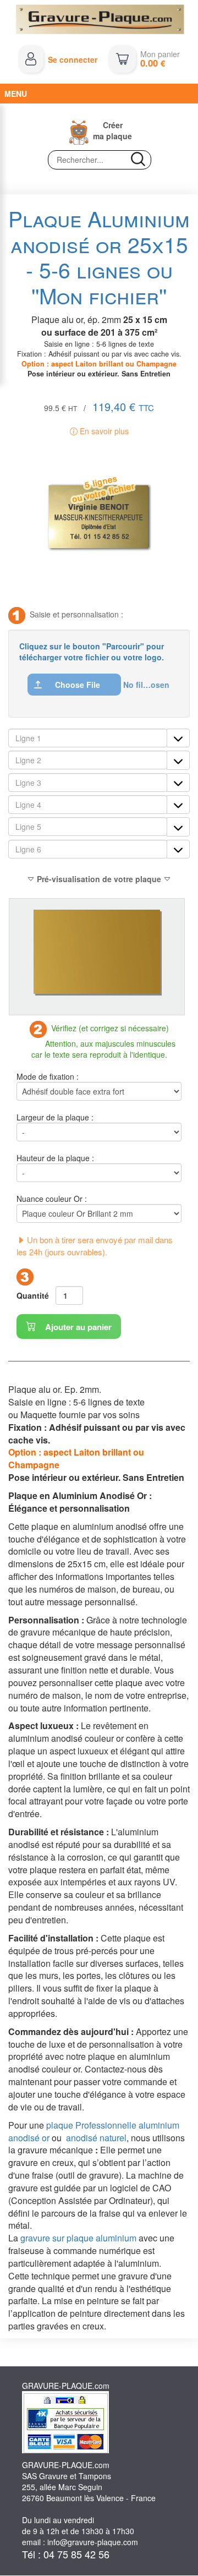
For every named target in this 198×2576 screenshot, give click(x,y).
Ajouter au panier (77, 1327)
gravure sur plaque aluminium (78, 2238)
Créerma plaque (112, 130)
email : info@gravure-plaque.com (80, 2542)
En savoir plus (103, 431)
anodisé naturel (96, 2138)
